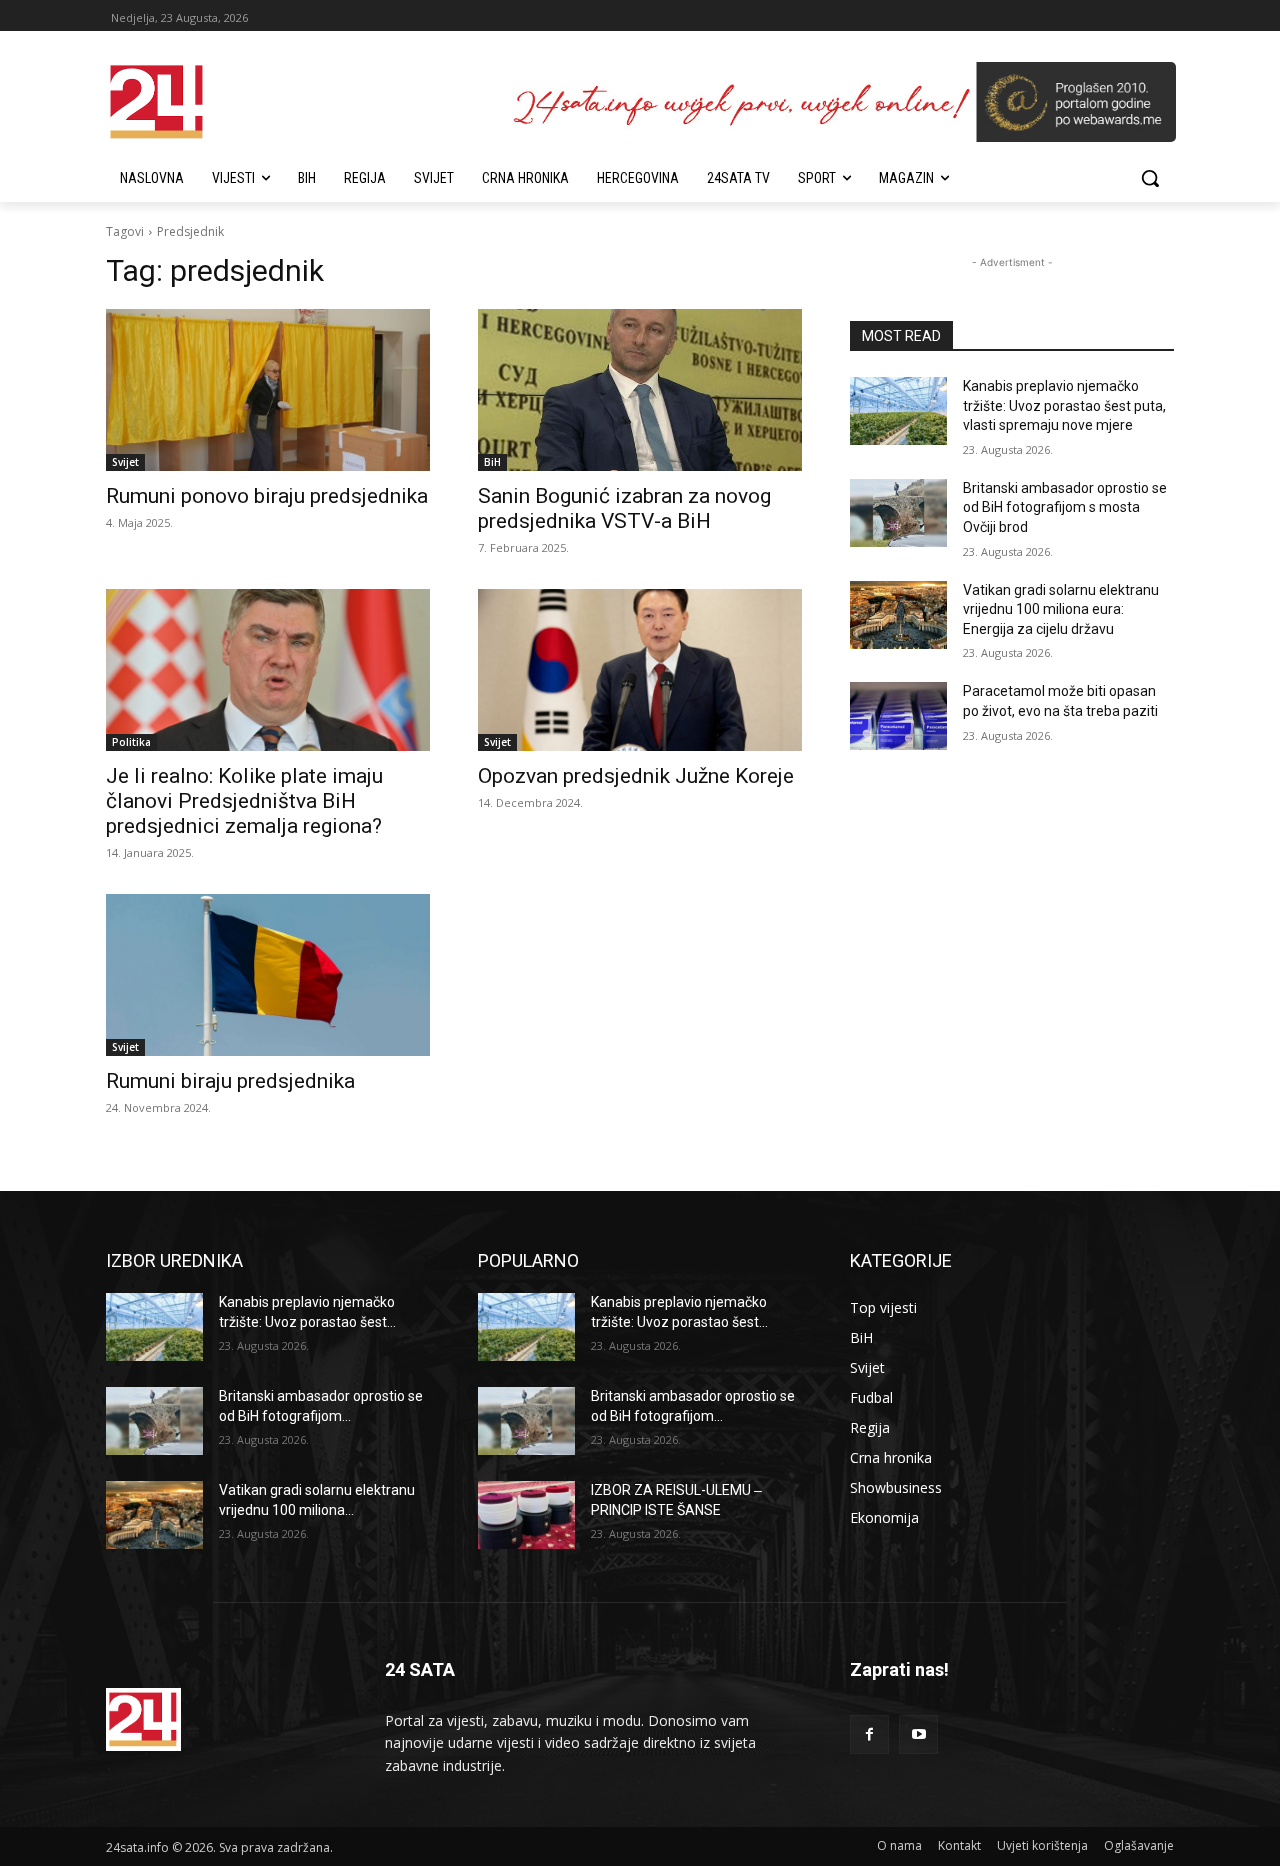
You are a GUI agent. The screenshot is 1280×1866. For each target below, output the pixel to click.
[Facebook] (869, 1734)
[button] (1150, 178)
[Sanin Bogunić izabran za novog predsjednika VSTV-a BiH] (640, 390)
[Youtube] (918, 1734)
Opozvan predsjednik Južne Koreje (636, 776)
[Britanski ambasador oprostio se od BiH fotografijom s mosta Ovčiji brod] (898, 513)
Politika (131, 742)
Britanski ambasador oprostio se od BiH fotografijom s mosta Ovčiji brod (1065, 507)
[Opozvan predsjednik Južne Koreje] (640, 670)
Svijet (125, 462)
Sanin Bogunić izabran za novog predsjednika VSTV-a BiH (624, 508)
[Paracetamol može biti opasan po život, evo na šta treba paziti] (898, 716)
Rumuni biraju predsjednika (230, 1081)
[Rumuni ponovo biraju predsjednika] (268, 390)
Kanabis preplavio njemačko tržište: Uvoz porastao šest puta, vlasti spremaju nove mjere (1064, 405)
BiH (492, 462)
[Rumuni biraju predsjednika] (268, 975)
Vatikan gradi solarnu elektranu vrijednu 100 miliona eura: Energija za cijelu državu (1061, 609)
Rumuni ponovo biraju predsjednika (267, 496)
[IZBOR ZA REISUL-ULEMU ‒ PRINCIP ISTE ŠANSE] (526, 1515)
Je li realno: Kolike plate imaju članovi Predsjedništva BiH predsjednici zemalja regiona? (244, 801)
